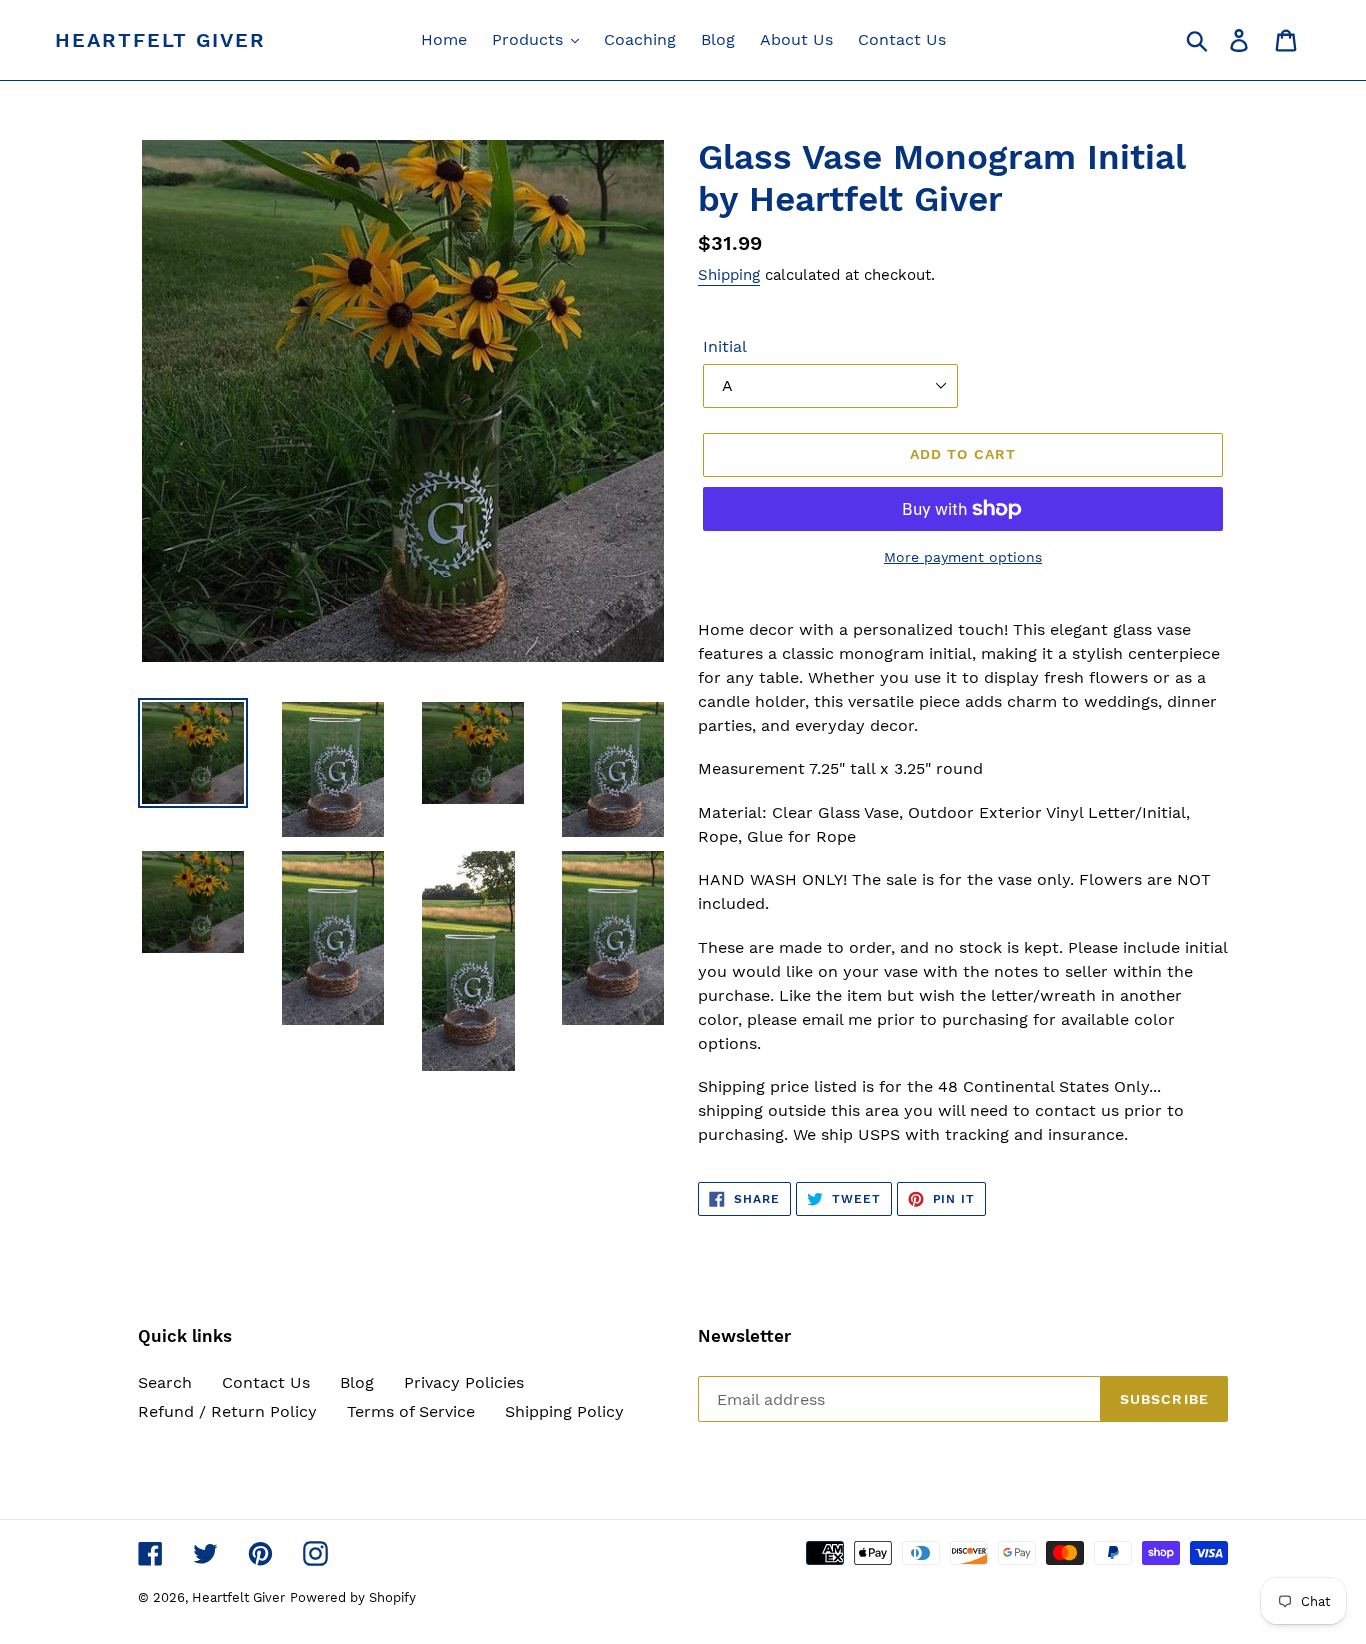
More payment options (963, 557)
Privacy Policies (464, 1382)
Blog (357, 1382)
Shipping (729, 275)
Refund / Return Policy (227, 1411)
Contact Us (266, 1382)
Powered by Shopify (353, 1597)
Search (165, 1382)
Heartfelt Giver (160, 40)
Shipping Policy (564, 1411)
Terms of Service (411, 1411)
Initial (725, 346)
